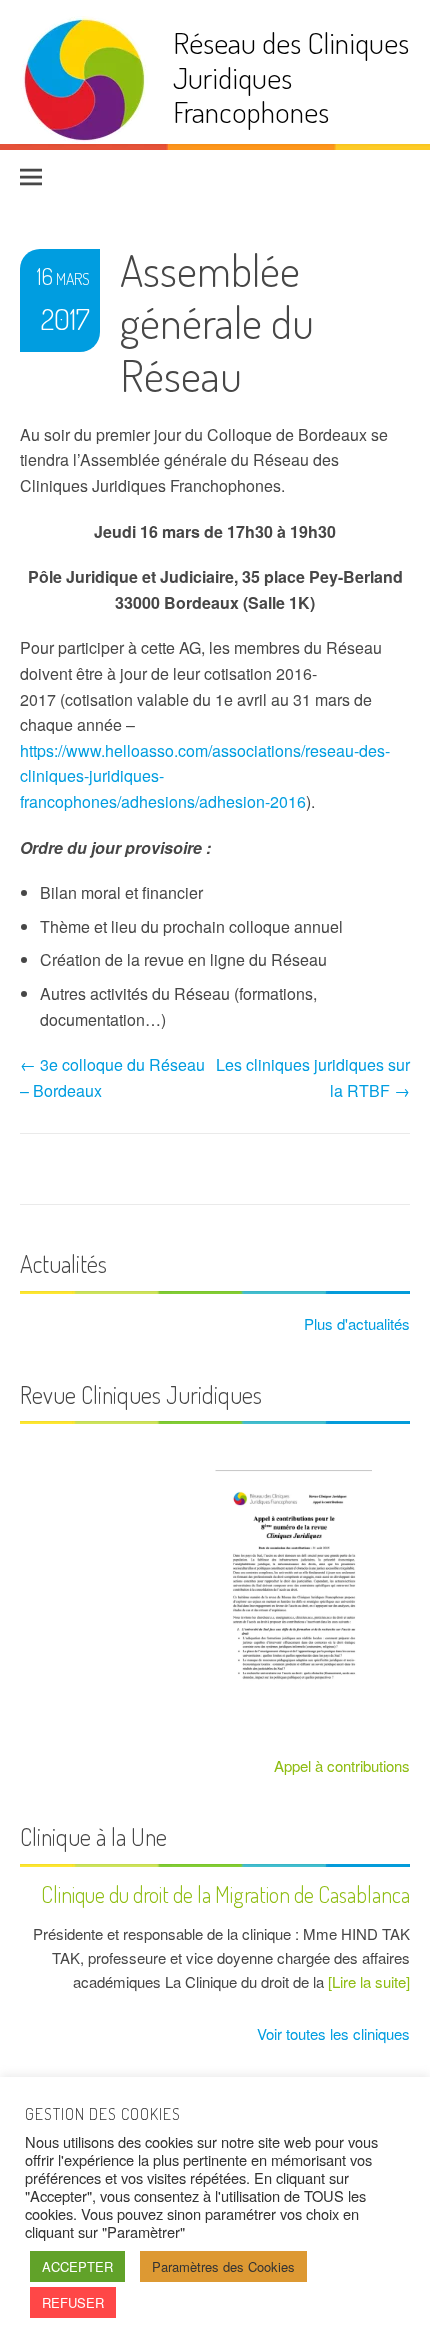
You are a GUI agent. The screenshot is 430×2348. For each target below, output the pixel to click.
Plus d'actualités (355, 1323)
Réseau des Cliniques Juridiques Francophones (291, 77)
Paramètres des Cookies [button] (223, 2266)
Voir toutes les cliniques (331, 2033)
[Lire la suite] (369, 1981)
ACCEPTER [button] (77, 2266)
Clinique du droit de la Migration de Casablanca (225, 1894)
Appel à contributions (342, 1765)
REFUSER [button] (73, 2302)
